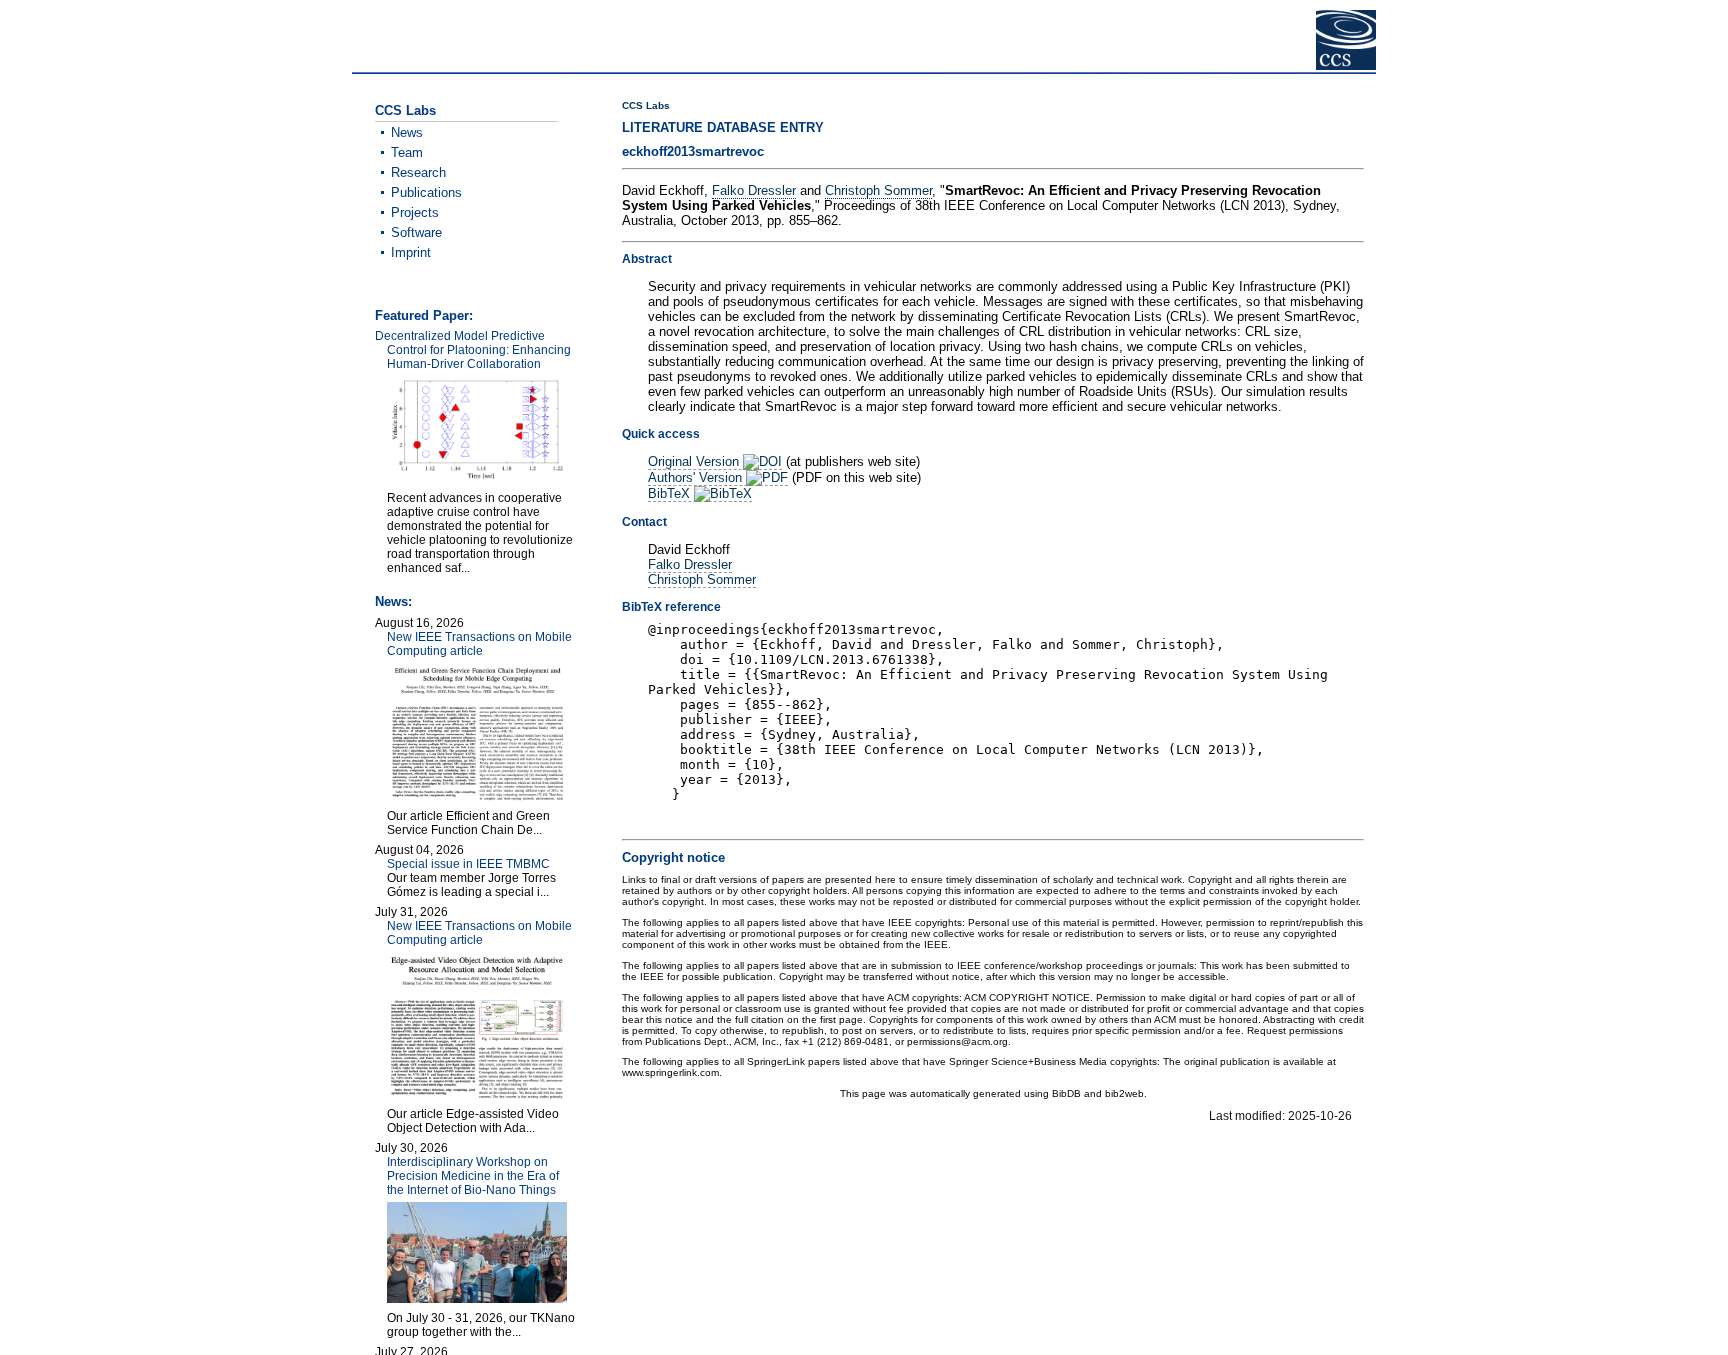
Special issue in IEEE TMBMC (468, 864)
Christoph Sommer (878, 190)
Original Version (695, 461)
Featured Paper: (424, 315)
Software (416, 232)
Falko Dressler (754, 190)
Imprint (411, 252)
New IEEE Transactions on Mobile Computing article (479, 644)
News (407, 132)
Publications (426, 192)
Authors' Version (697, 477)
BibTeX (671, 493)
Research (418, 172)
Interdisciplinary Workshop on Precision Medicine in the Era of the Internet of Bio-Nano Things (473, 1176)
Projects (415, 212)
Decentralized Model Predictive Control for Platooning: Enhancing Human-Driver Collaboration (473, 350)
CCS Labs (646, 105)
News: (393, 601)
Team (407, 152)
